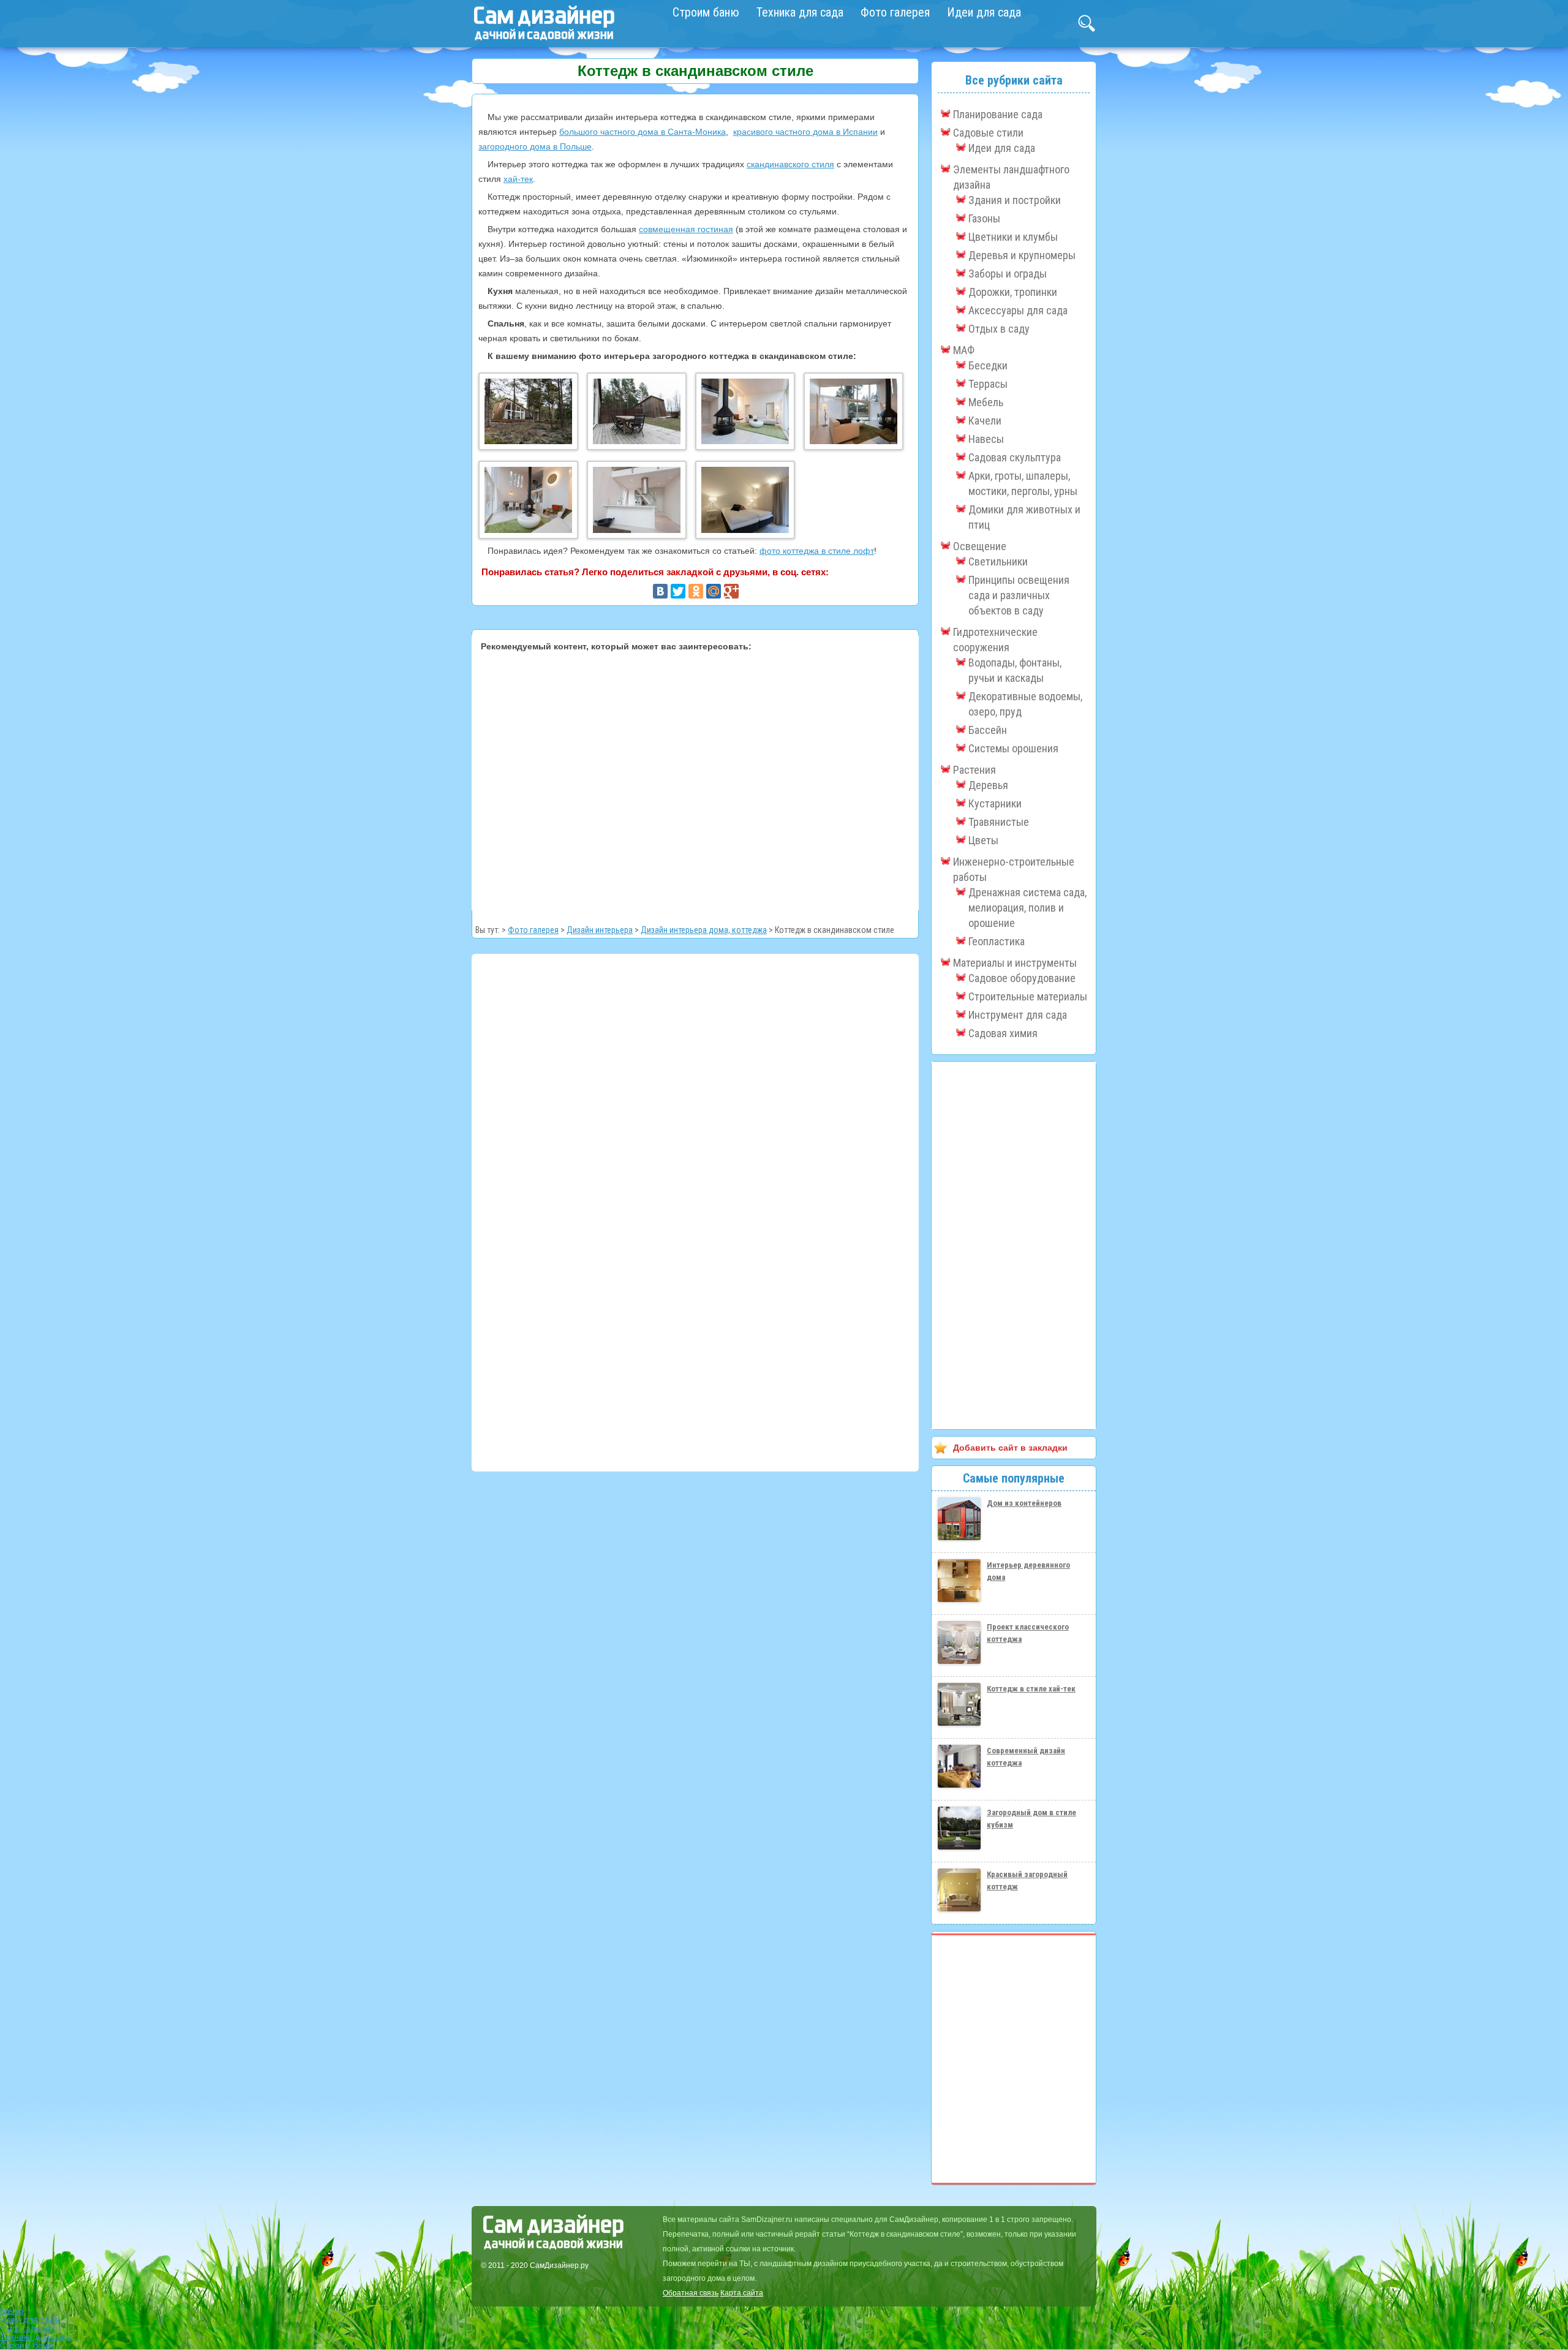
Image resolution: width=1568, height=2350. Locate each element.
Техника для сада (800, 12)
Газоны (984, 218)
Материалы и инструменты (1015, 963)
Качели (985, 421)
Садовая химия (1003, 1033)
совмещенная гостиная (686, 229)
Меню (12, 2311)
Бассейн (988, 730)
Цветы (983, 840)
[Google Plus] (731, 591)
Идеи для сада (984, 12)
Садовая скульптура (1015, 457)
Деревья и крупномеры (1022, 255)
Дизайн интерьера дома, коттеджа (704, 930)
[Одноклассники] (696, 591)
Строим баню (706, 12)
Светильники (998, 561)
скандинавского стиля (790, 164)
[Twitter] (678, 591)
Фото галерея (895, 12)
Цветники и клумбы (1013, 237)
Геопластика (997, 941)
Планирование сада (998, 114)
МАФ (964, 350)
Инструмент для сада (1018, 1015)
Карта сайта (742, 2293)
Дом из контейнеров (1024, 1503)
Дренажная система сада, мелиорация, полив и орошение (1027, 908)
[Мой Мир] (714, 591)
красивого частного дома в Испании (805, 132)
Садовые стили (988, 133)
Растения (974, 770)
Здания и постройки (1015, 200)
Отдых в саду (999, 329)
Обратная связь (691, 2293)
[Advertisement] (695, 779)
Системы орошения (1013, 748)
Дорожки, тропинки (1013, 292)
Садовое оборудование (1022, 978)
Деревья (988, 785)
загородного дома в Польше (535, 146)
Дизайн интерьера (600, 930)
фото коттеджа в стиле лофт (817, 551)
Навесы (986, 439)
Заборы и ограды (1008, 274)
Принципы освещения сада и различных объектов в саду (1019, 595)
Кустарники (995, 803)
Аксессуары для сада (1018, 310)
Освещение (980, 546)
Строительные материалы (1028, 996)
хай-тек (518, 179)
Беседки (988, 365)
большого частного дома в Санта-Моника (643, 132)
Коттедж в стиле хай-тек (1031, 1689)
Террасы (988, 384)
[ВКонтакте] (660, 591)
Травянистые (999, 822)
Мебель (986, 402)
